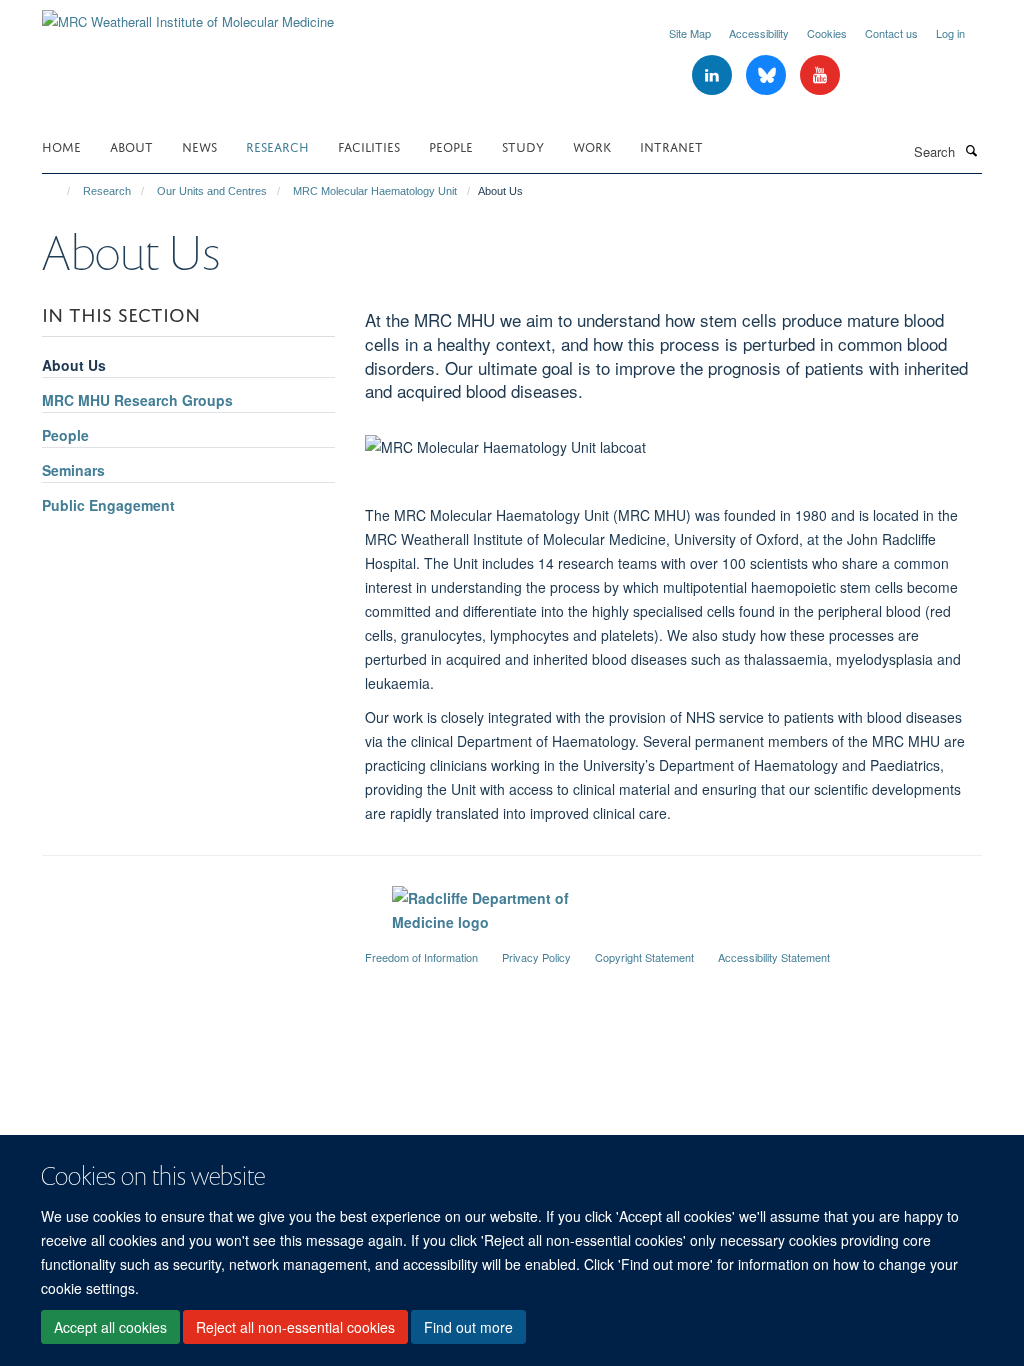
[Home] (59, 191)
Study (523, 145)
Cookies (827, 33)
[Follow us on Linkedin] (714, 75)
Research (277, 145)
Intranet (671, 145)
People (451, 145)
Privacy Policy (536, 957)
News (199, 145)
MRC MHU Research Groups (137, 400)
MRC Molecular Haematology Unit (375, 191)
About (131, 145)
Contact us (891, 33)
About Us (74, 365)
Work (592, 145)
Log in (950, 33)
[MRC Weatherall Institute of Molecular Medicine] (188, 14)
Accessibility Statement (774, 957)
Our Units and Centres (212, 191)
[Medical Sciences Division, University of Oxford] (188, 949)
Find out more (468, 1327)
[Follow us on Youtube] (820, 75)
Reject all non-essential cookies (295, 1327)
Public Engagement (108, 505)
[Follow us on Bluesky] (768, 75)
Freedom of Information (421, 957)
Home (61, 145)
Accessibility (759, 33)
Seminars (73, 470)
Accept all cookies (110, 1327)
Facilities (369, 145)
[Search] (971, 150)
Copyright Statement (644, 957)
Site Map (690, 33)
